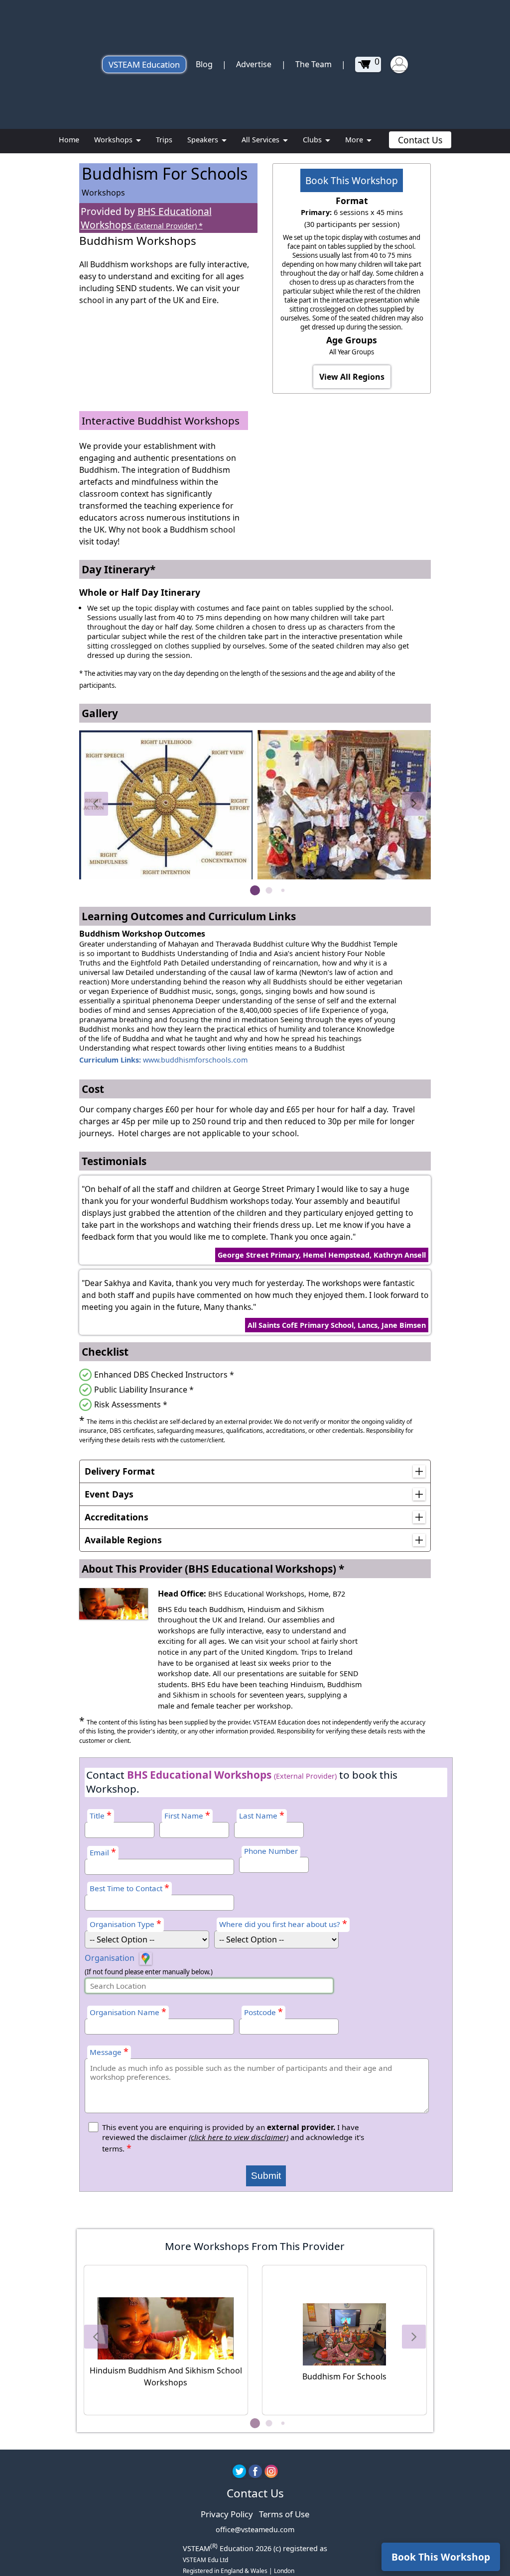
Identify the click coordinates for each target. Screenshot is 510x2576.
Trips (164, 140)
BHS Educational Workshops (146, 218)
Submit (266, 2176)
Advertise (254, 64)
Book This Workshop (352, 180)
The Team (314, 64)
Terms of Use (284, 2514)
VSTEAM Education (144, 64)
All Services (261, 140)
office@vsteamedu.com (255, 2529)
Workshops (114, 140)
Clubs (313, 140)
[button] (96, 804)
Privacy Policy (227, 2514)
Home (69, 140)
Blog (204, 64)
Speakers (204, 140)
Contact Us (420, 140)
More (355, 140)
